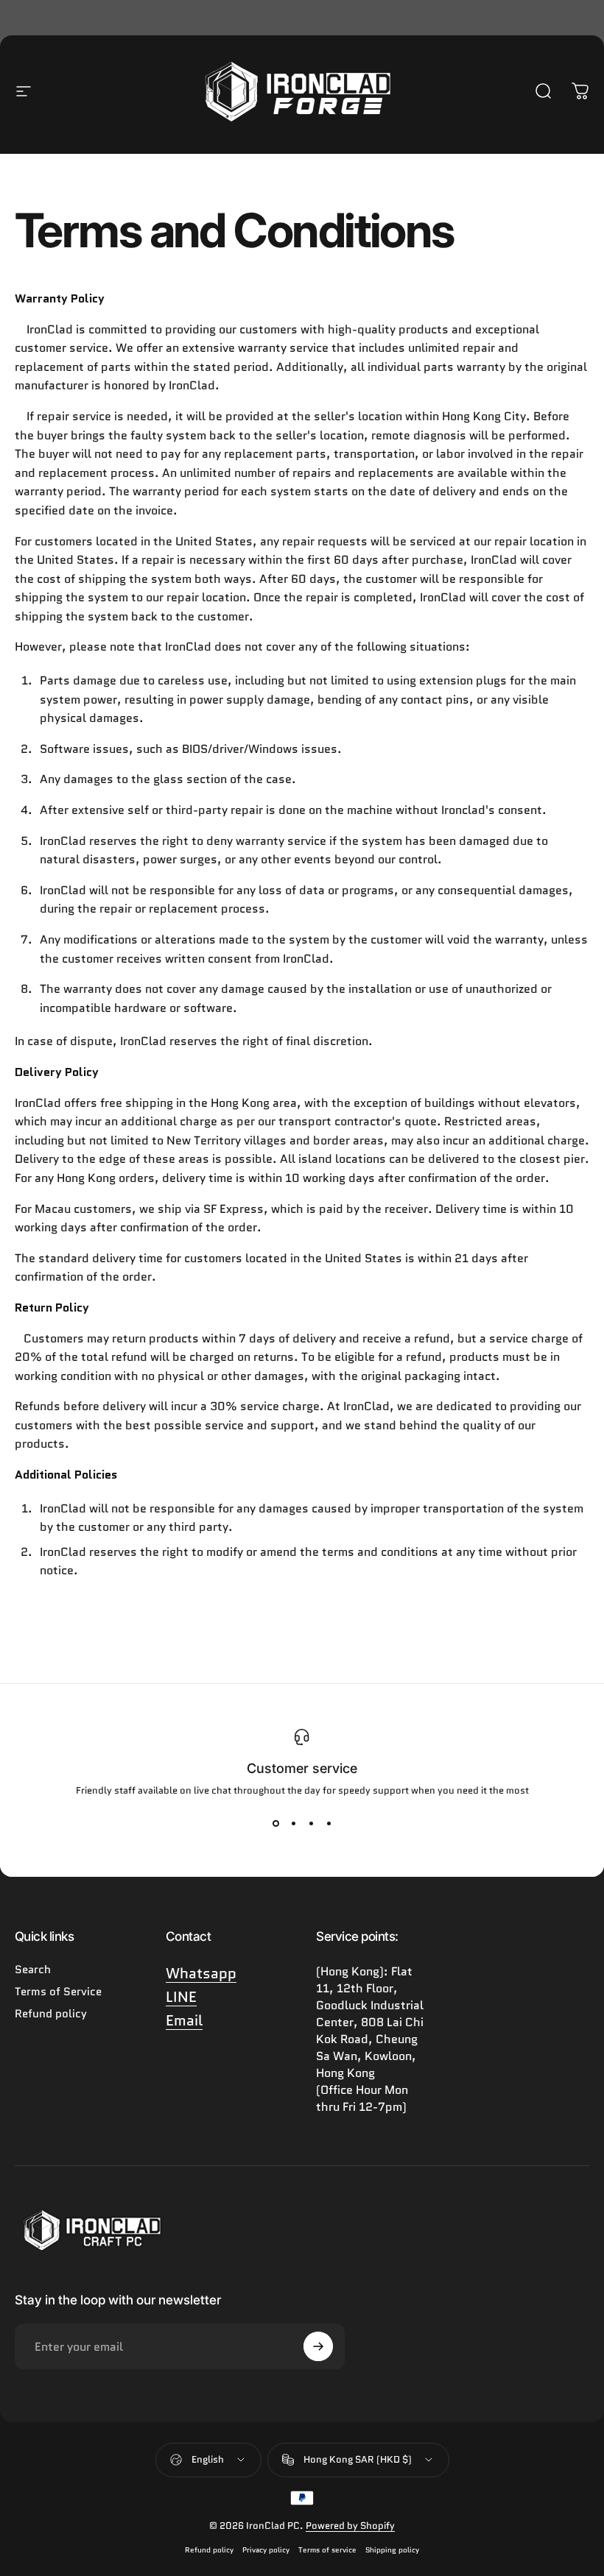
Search (33, 1970)
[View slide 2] (293, 1824)
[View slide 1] (275, 1824)
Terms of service (327, 2550)
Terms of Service (58, 1992)
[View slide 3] (311, 1824)
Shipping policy (392, 2550)
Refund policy (51, 2014)
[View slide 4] (329, 1824)
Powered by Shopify (350, 2526)
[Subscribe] (318, 2346)
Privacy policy (266, 2550)
